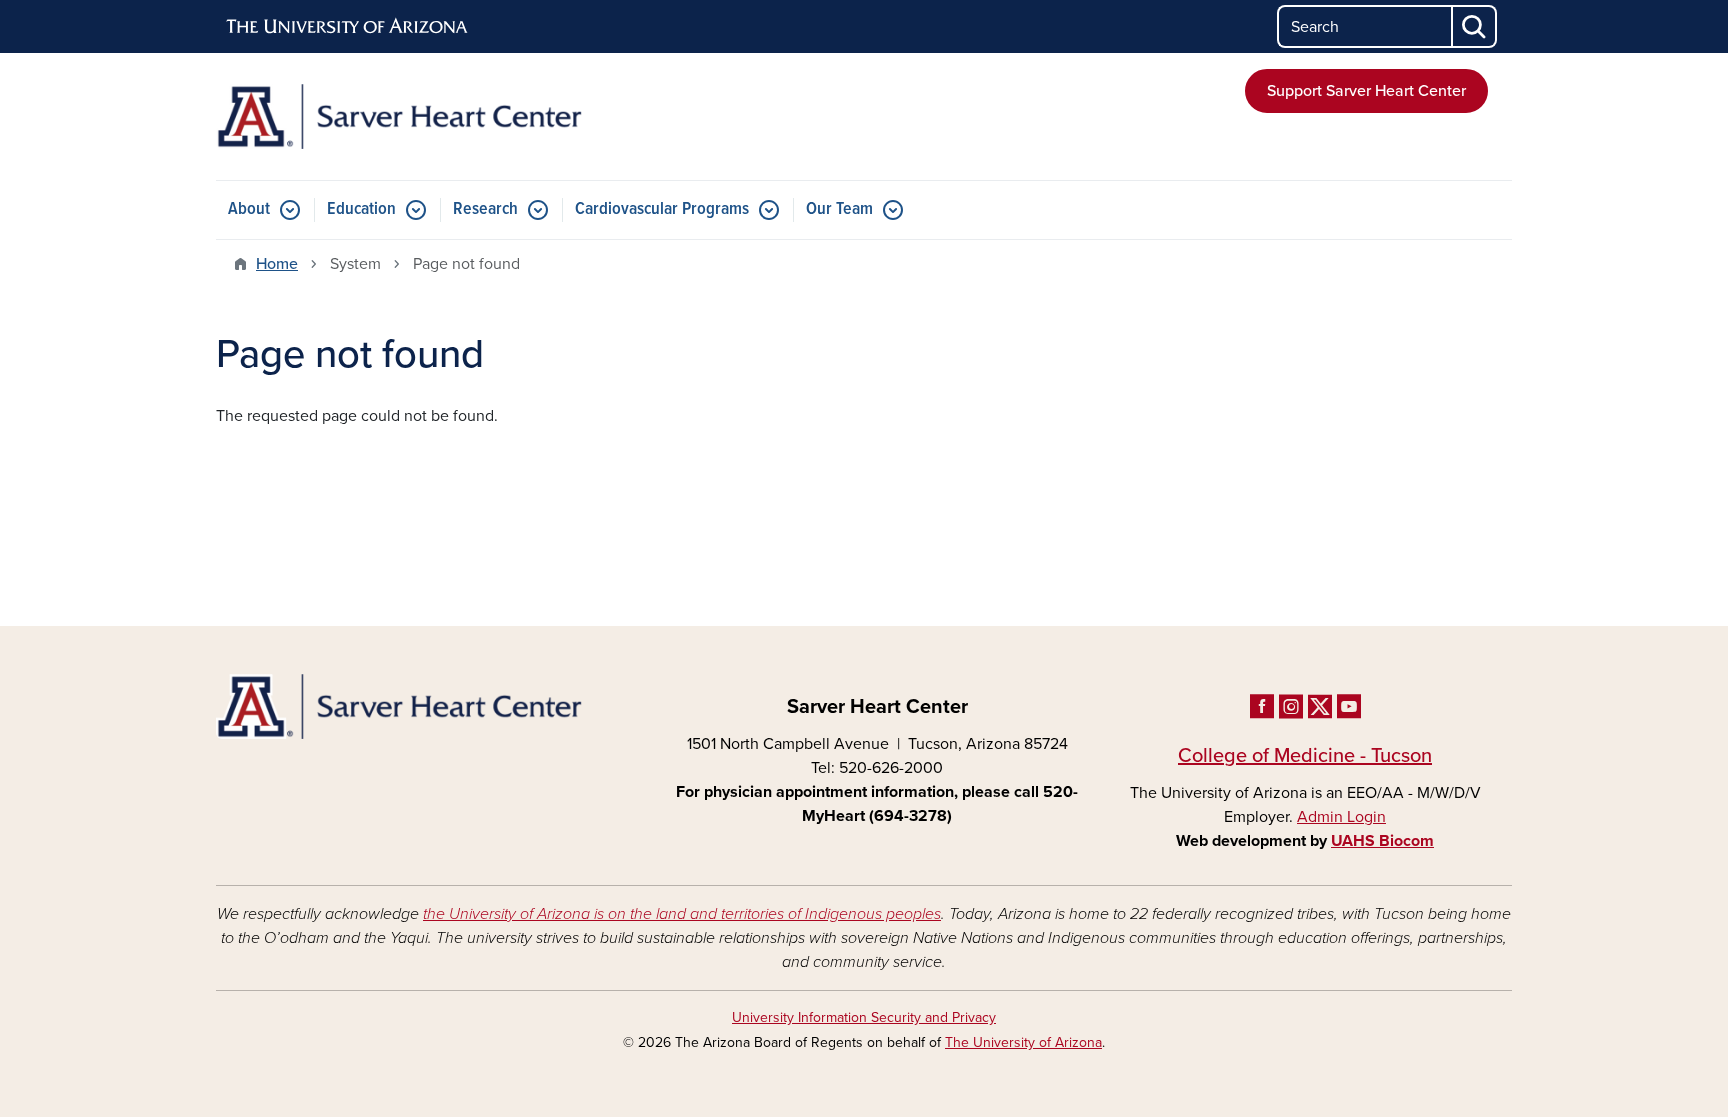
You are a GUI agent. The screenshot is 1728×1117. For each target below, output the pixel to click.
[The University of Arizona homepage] (348, 27)
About (249, 209)
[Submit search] (1475, 26)
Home (277, 264)
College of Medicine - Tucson (1305, 756)
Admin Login (1341, 817)
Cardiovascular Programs (662, 209)
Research (485, 209)
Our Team (839, 209)
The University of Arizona (1023, 1042)
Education (361, 209)
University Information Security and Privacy (864, 1017)
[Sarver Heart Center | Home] (424, 116)
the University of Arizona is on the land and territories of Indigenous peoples (682, 914)
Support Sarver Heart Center (1366, 91)
